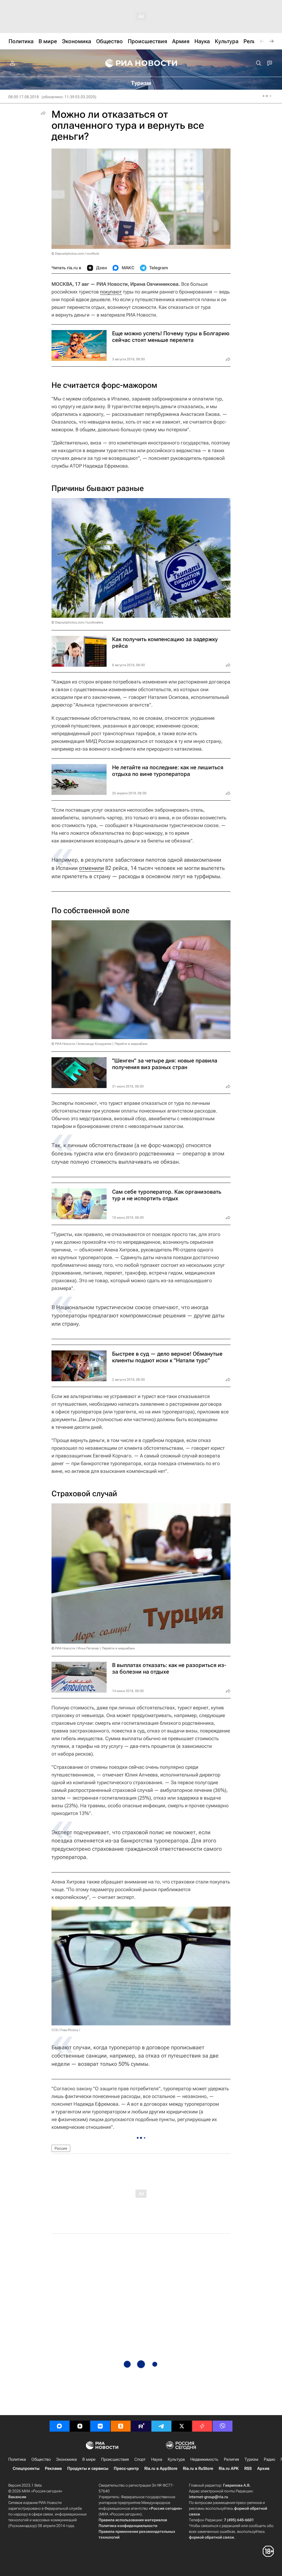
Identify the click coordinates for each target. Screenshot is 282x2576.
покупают (111, 292)
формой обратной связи (211, 2537)
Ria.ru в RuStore (198, 2468)
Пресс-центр (126, 2468)
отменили (91, 868)
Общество (41, 2459)
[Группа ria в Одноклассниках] (121, 2426)
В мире (89, 2459)
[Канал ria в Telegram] (161, 2426)
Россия (61, 2148)
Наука (157, 2459)
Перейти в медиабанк (131, 1044)
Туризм (251, 2459)
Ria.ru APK (229, 2468)
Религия (231, 2459)
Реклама (53, 2468)
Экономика (67, 2459)
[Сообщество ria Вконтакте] (100, 2426)
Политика (17, 2459)
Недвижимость (204, 2459)
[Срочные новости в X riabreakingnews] (202, 2426)
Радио (269, 2459)
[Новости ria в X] (182, 2426)
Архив (263, 2468)
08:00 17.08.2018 (24, 97)
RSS (248, 2468)
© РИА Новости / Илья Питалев (75, 1648)
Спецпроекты (26, 2468)
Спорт (140, 2459)
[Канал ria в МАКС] (59, 2426)
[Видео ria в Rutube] (141, 2426)
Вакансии (17, 2497)
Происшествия (115, 2459)
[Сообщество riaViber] (223, 2426)
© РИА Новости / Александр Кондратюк (82, 1044)
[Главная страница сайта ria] (141, 63)
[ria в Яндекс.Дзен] (80, 2426)
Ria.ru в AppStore (161, 2468)
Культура (176, 2459)
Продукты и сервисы (88, 2468)
